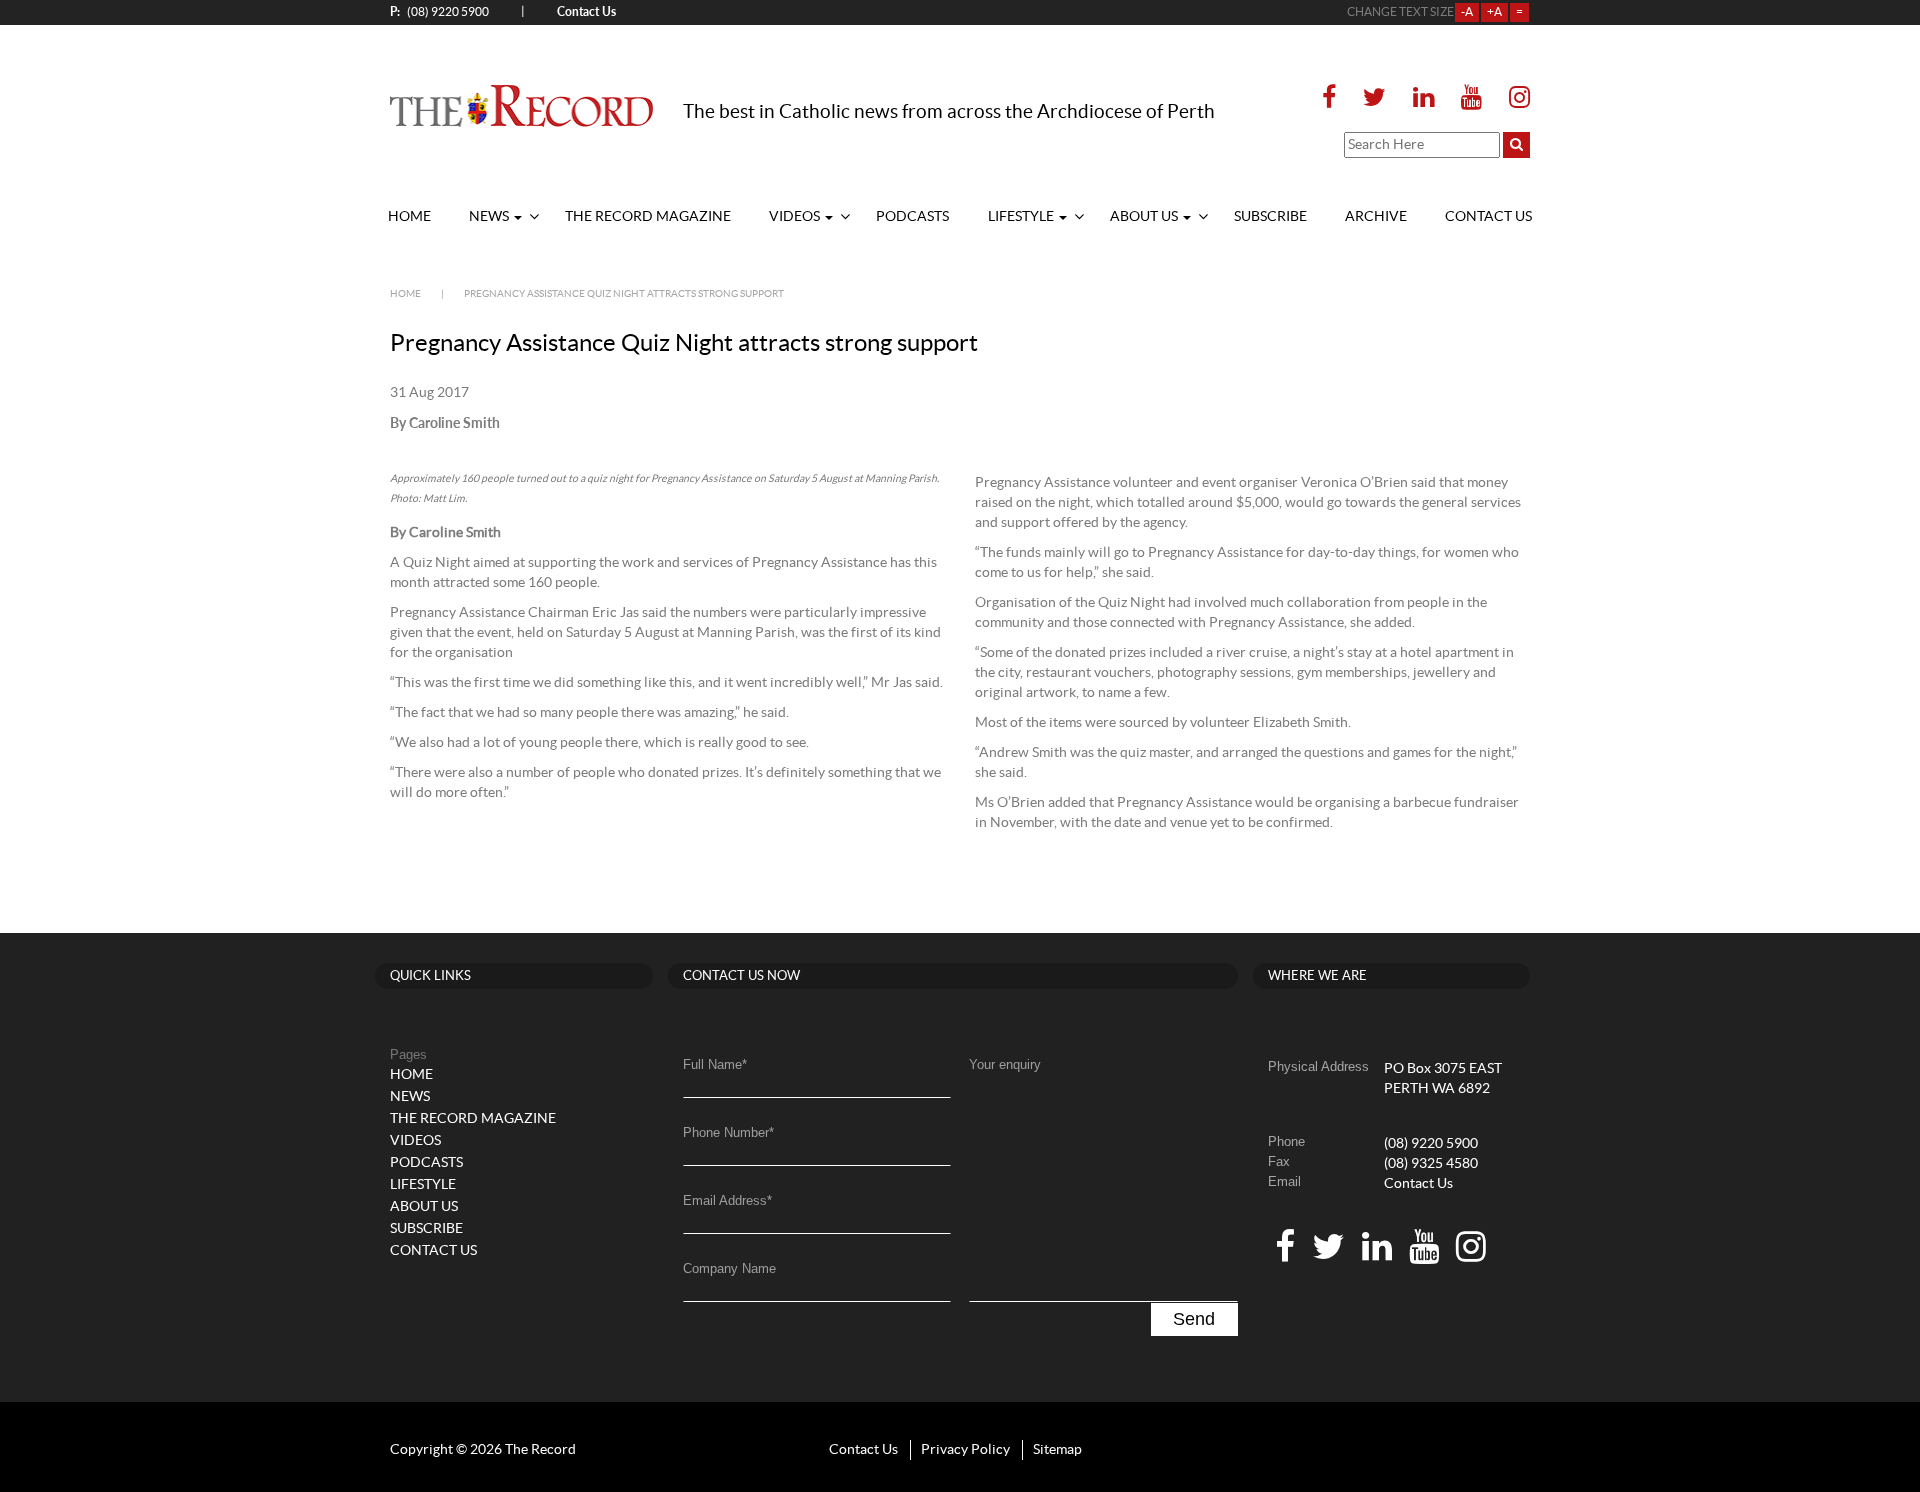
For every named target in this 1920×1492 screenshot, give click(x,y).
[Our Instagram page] (1513, 98)
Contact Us (1418, 1184)
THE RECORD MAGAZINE (648, 217)
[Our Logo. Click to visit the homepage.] (521, 105)
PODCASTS (912, 217)
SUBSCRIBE (1270, 217)
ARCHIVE (1376, 217)
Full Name (715, 1064)
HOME (409, 217)
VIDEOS (796, 217)
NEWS (490, 217)
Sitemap (1057, 1450)
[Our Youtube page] (1471, 98)
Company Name (729, 1268)
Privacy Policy (965, 1450)
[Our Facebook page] (1335, 98)
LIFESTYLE (1022, 217)
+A (1494, 12)
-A (1467, 12)
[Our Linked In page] (1423, 98)
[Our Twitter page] (1374, 98)
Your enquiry (1005, 1064)
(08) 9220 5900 (439, 11)
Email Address (727, 1200)
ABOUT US (1145, 217)
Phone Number (728, 1132)
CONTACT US (1488, 217)
